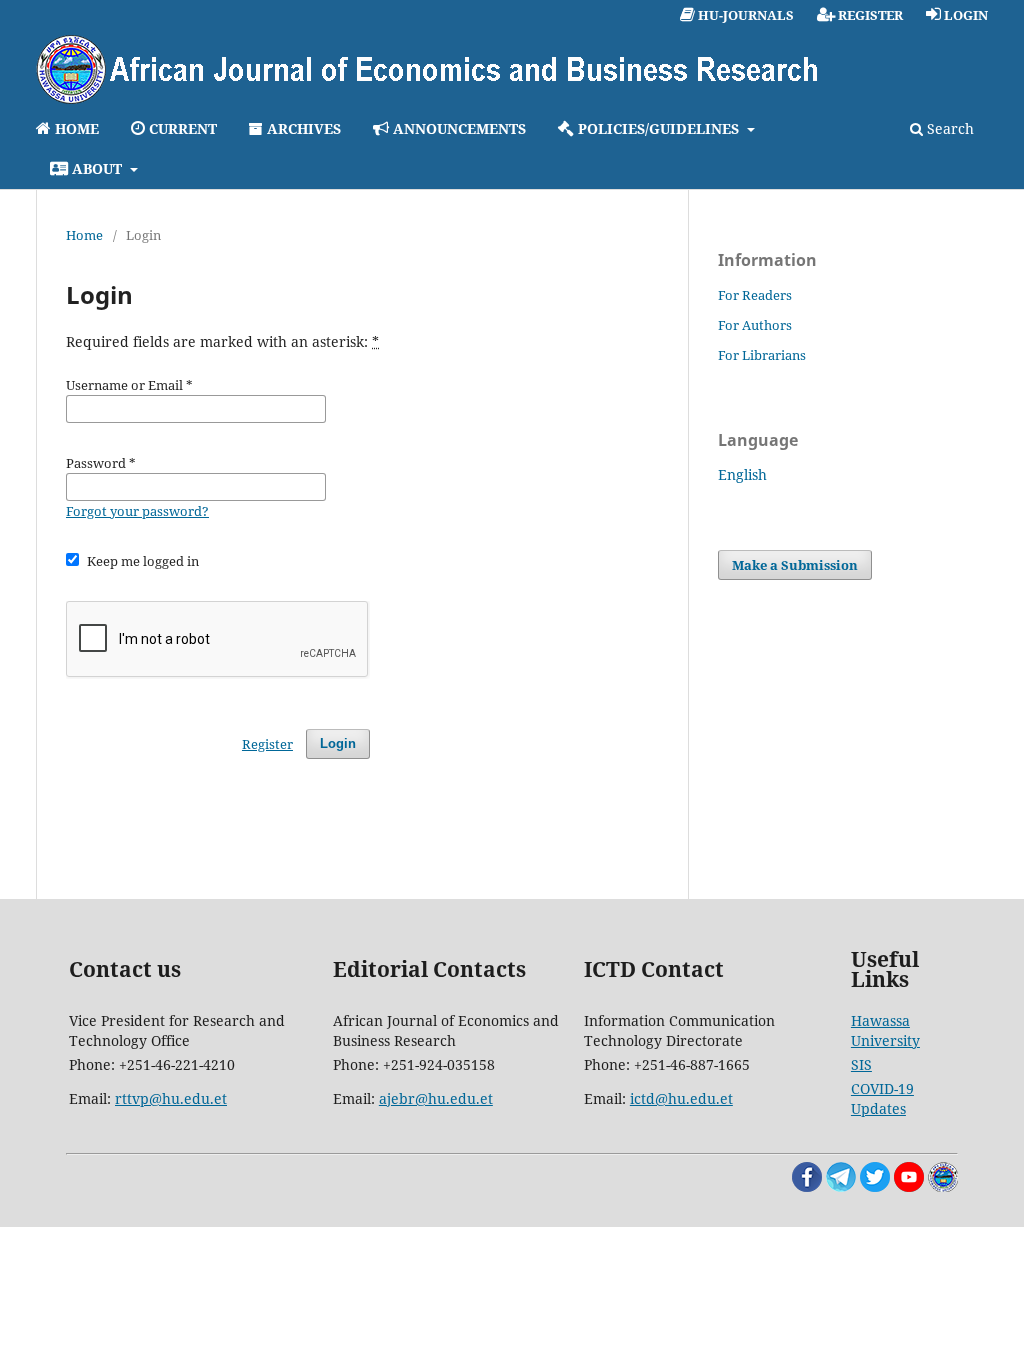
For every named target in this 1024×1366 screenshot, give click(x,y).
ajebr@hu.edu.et (436, 1098)
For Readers (755, 295)
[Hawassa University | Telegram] (841, 1186)
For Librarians (762, 355)
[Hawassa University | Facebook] (807, 1186)
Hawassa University (885, 1030)
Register (267, 744)
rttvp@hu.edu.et (171, 1098)
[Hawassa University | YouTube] (909, 1186)
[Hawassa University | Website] (943, 1186)
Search (948, 128)
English (742, 474)
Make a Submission (795, 565)
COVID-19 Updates (882, 1098)
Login (338, 743)
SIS (861, 1064)
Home (84, 235)
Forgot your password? (137, 511)
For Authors (755, 325)
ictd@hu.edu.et (681, 1098)
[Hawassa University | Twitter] (875, 1186)
